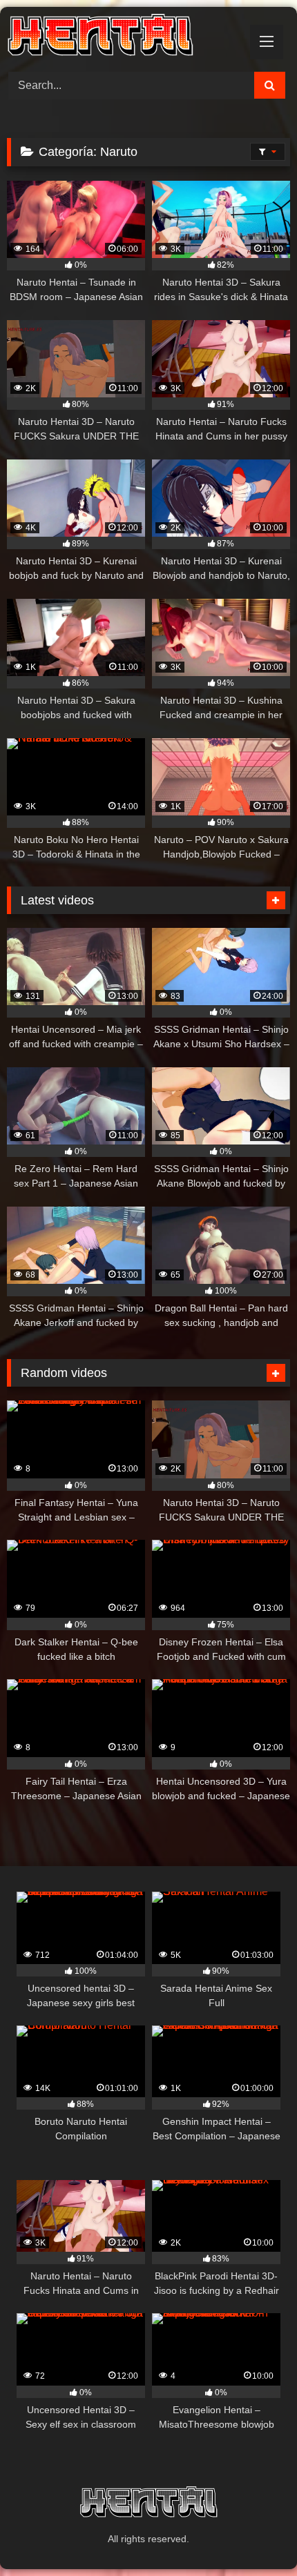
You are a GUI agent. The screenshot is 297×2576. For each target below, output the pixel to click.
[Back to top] (254, 2535)
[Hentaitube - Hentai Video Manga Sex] (122, 37)
